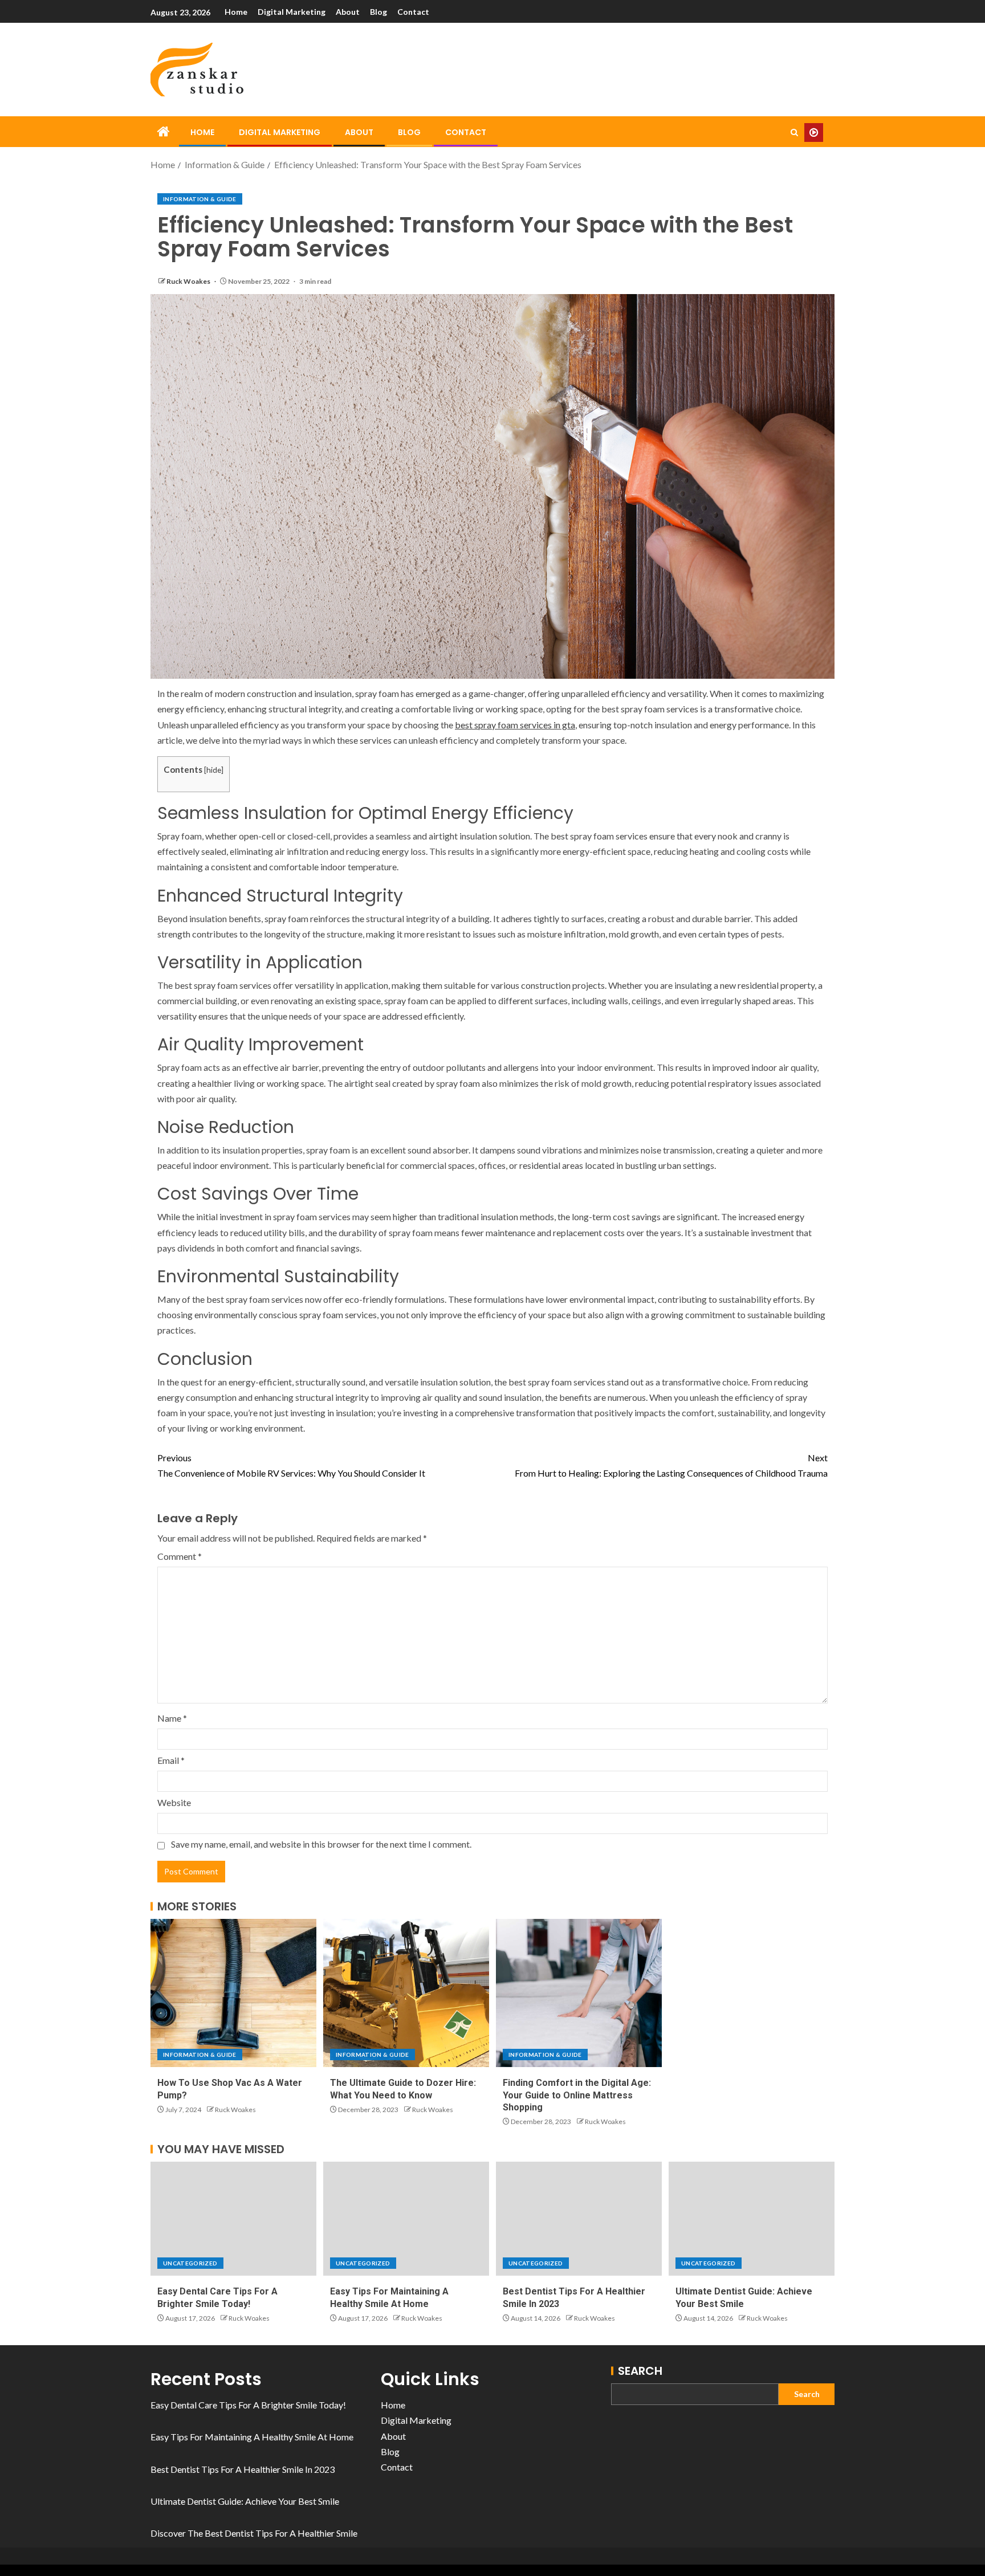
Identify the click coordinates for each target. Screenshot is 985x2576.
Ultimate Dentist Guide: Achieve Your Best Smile (245, 2501)
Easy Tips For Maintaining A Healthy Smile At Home (252, 2437)
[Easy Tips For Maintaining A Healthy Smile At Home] (406, 2219)
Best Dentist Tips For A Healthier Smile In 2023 (243, 2469)
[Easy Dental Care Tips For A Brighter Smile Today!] (233, 2219)
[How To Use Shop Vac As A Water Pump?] (233, 1993)
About (348, 12)
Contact (413, 12)
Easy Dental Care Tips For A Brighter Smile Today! (248, 2405)
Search (640, 2371)
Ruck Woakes (189, 281)
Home (236, 12)
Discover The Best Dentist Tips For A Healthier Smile (254, 2533)
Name (172, 1718)
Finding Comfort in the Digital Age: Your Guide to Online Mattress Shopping (577, 2095)
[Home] (164, 132)
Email (171, 1760)
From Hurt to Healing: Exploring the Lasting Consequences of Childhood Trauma (671, 1465)
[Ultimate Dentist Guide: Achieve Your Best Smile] (752, 2219)
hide (214, 770)
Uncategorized (190, 2263)
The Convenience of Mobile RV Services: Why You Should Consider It (291, 1465)
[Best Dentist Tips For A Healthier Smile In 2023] (579, 2219)
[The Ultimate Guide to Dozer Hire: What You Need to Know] (406, 1993)
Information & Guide (200, 199)
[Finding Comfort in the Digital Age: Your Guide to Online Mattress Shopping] (579, 1993)
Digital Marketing (292, 12)
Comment (180, 1556)
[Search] (794, 133)
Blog (378, 12)
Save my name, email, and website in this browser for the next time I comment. (321, 1844)
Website (174, 1802)
